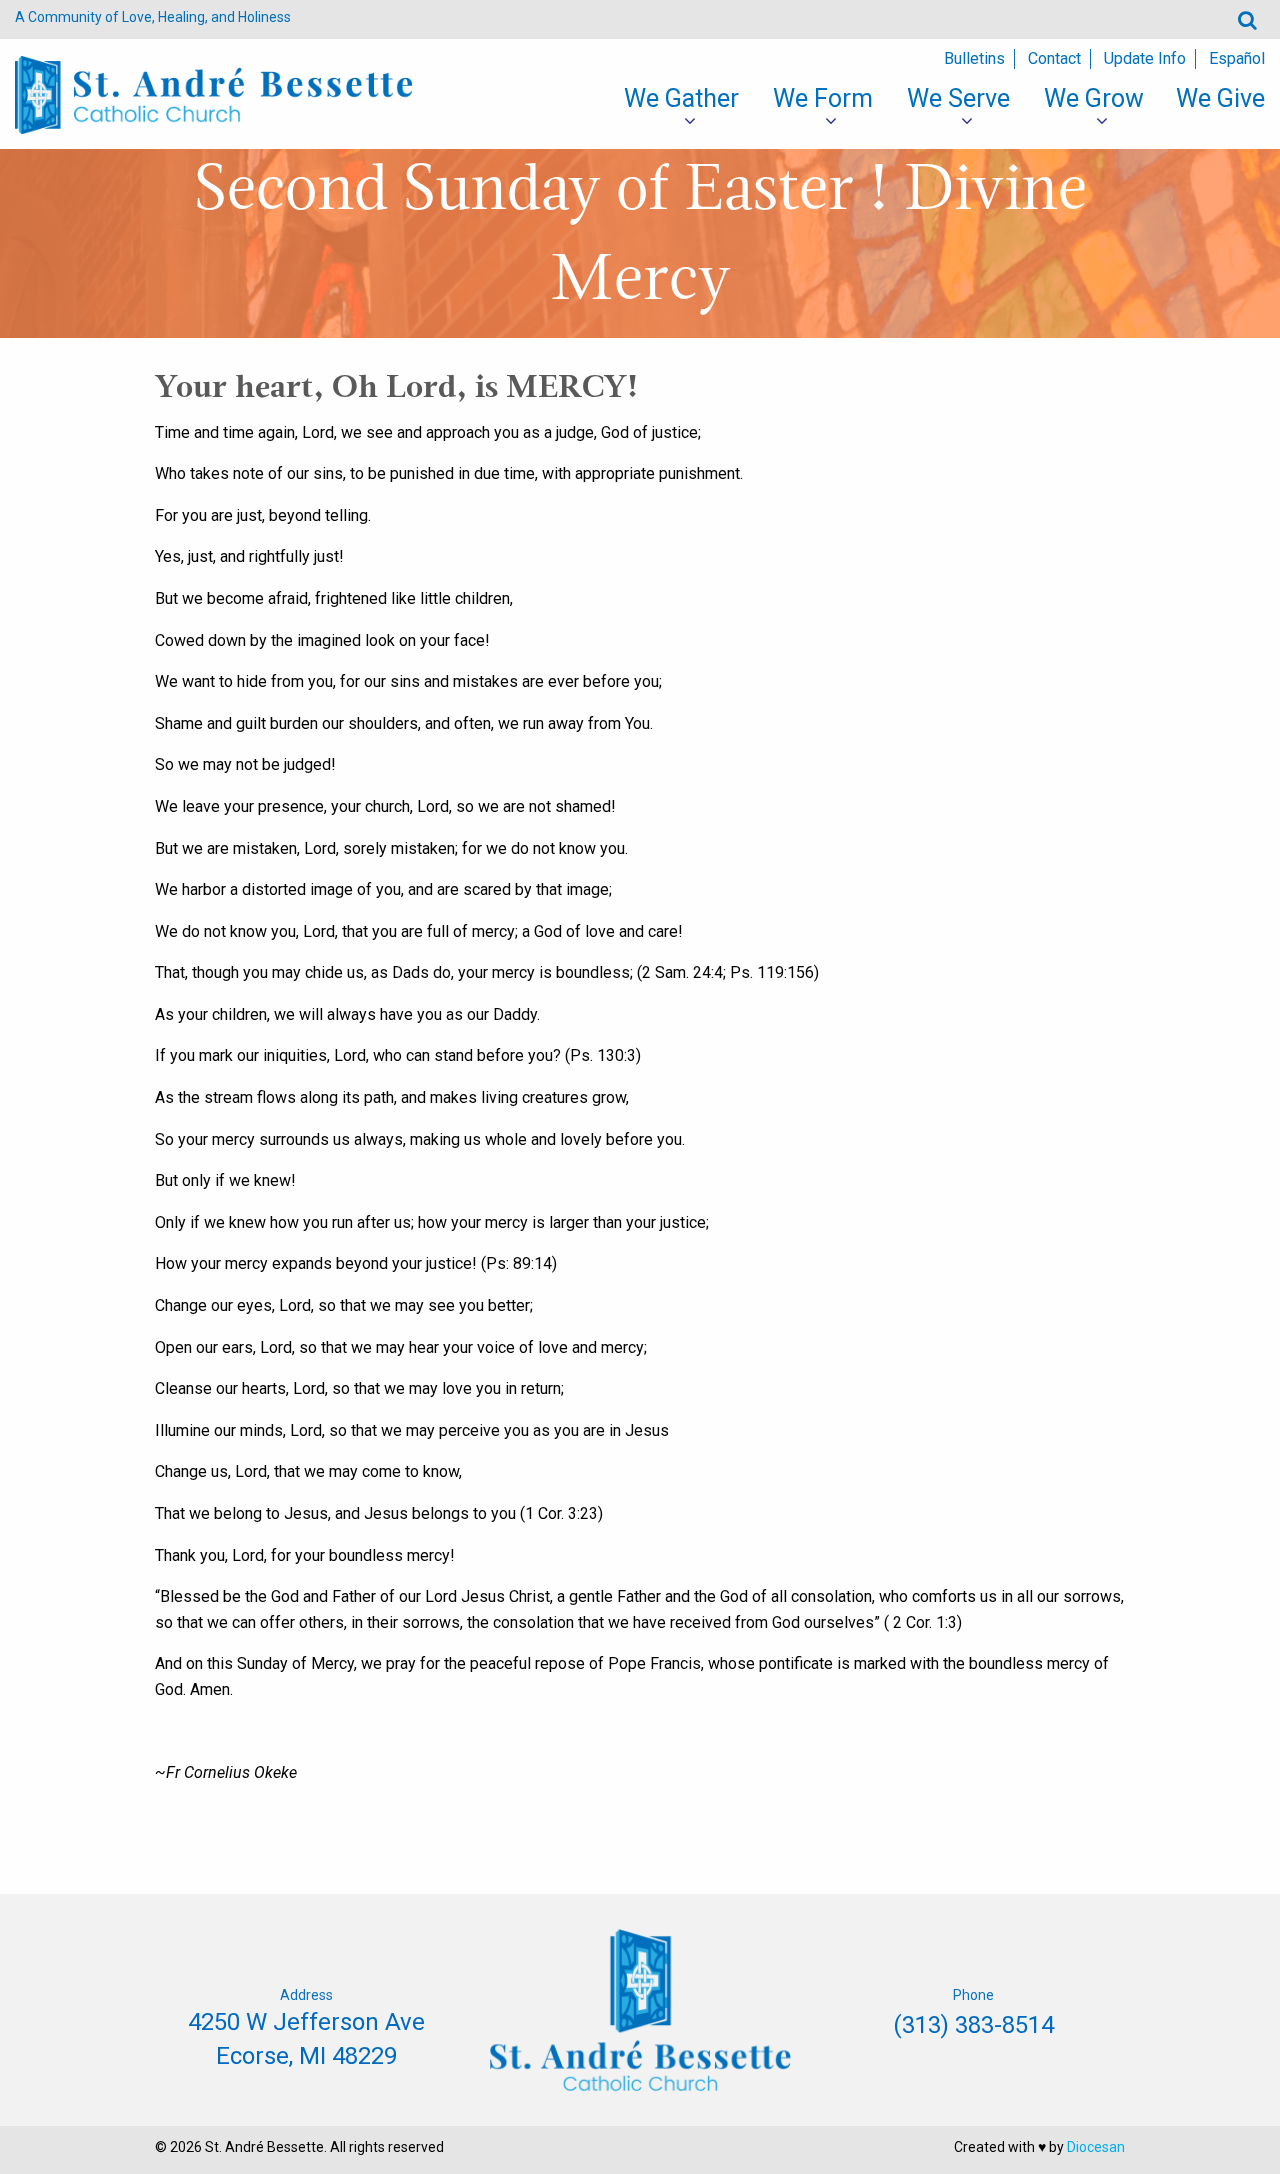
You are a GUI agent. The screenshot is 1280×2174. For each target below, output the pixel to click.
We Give (1220, 98)
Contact (1054, 58)
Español (1237, 58)
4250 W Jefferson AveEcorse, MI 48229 (306, 2039)
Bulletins (974, 58)
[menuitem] (681, 99)
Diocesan (1096, 2147)
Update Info (1145, 58)
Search (1247, 19)
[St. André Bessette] (213, 93)
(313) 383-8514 (973, 2025)
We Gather (681, 98)
